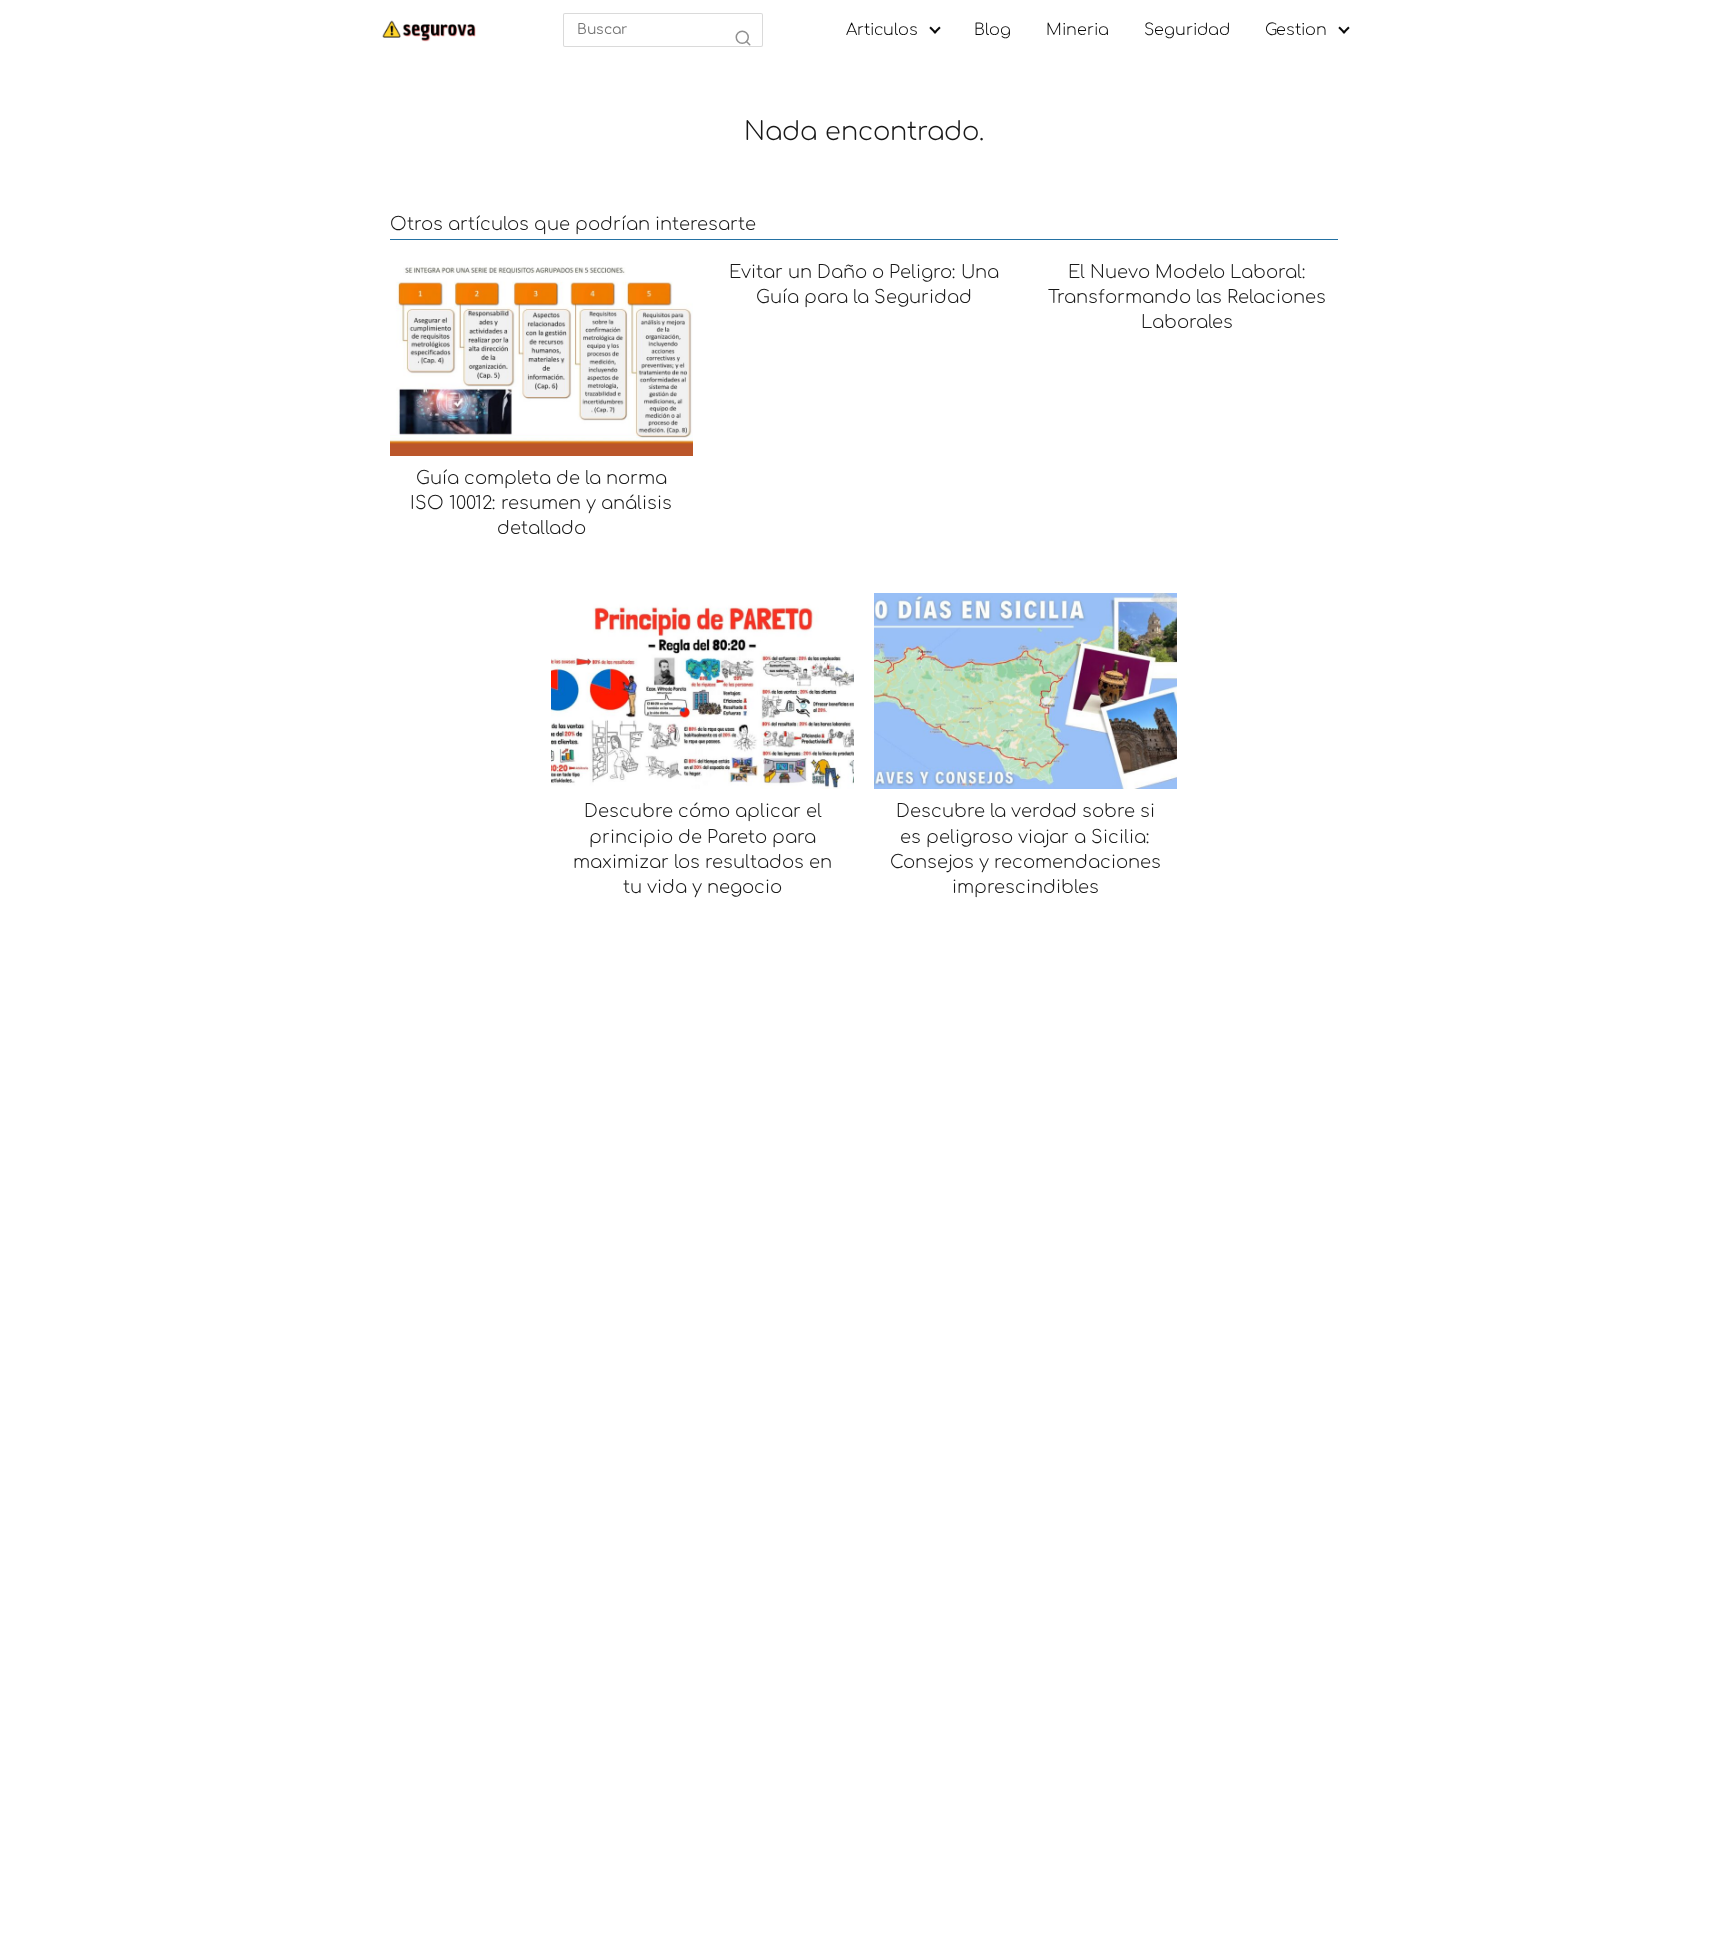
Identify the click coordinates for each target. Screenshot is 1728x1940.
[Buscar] (743, 39)
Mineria (1077, 30)
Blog (992, 30)
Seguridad (1187, 30)
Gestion (1296, 30)
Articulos (882, 30)
